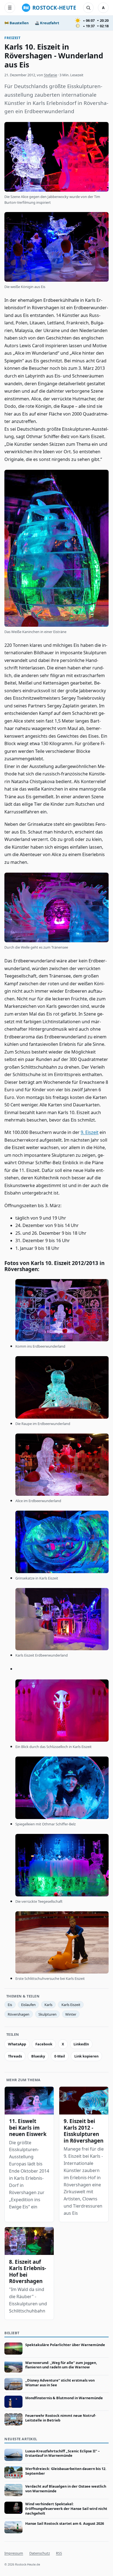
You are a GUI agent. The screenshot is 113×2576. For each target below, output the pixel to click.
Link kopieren (86, 2056)
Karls (48, 2005)
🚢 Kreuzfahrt (47, 23)
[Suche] (88, 8)
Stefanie (50, 75)
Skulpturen (47, 2014)
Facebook (44, 2044)
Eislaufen (28, 2005)
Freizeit (12, 38)
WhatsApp (17, 2044)
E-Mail (60, 2056)
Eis (10, 2005)
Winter (71, 2014)
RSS (59, 2553)
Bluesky (38, 2056)
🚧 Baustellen (16, 23)
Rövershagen (19, 2014)
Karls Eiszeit (71, 2005)
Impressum (14, 2553)
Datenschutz (40, 2553)
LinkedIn (81, 2044)
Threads (15, 2056)
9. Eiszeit (90, 1132)
